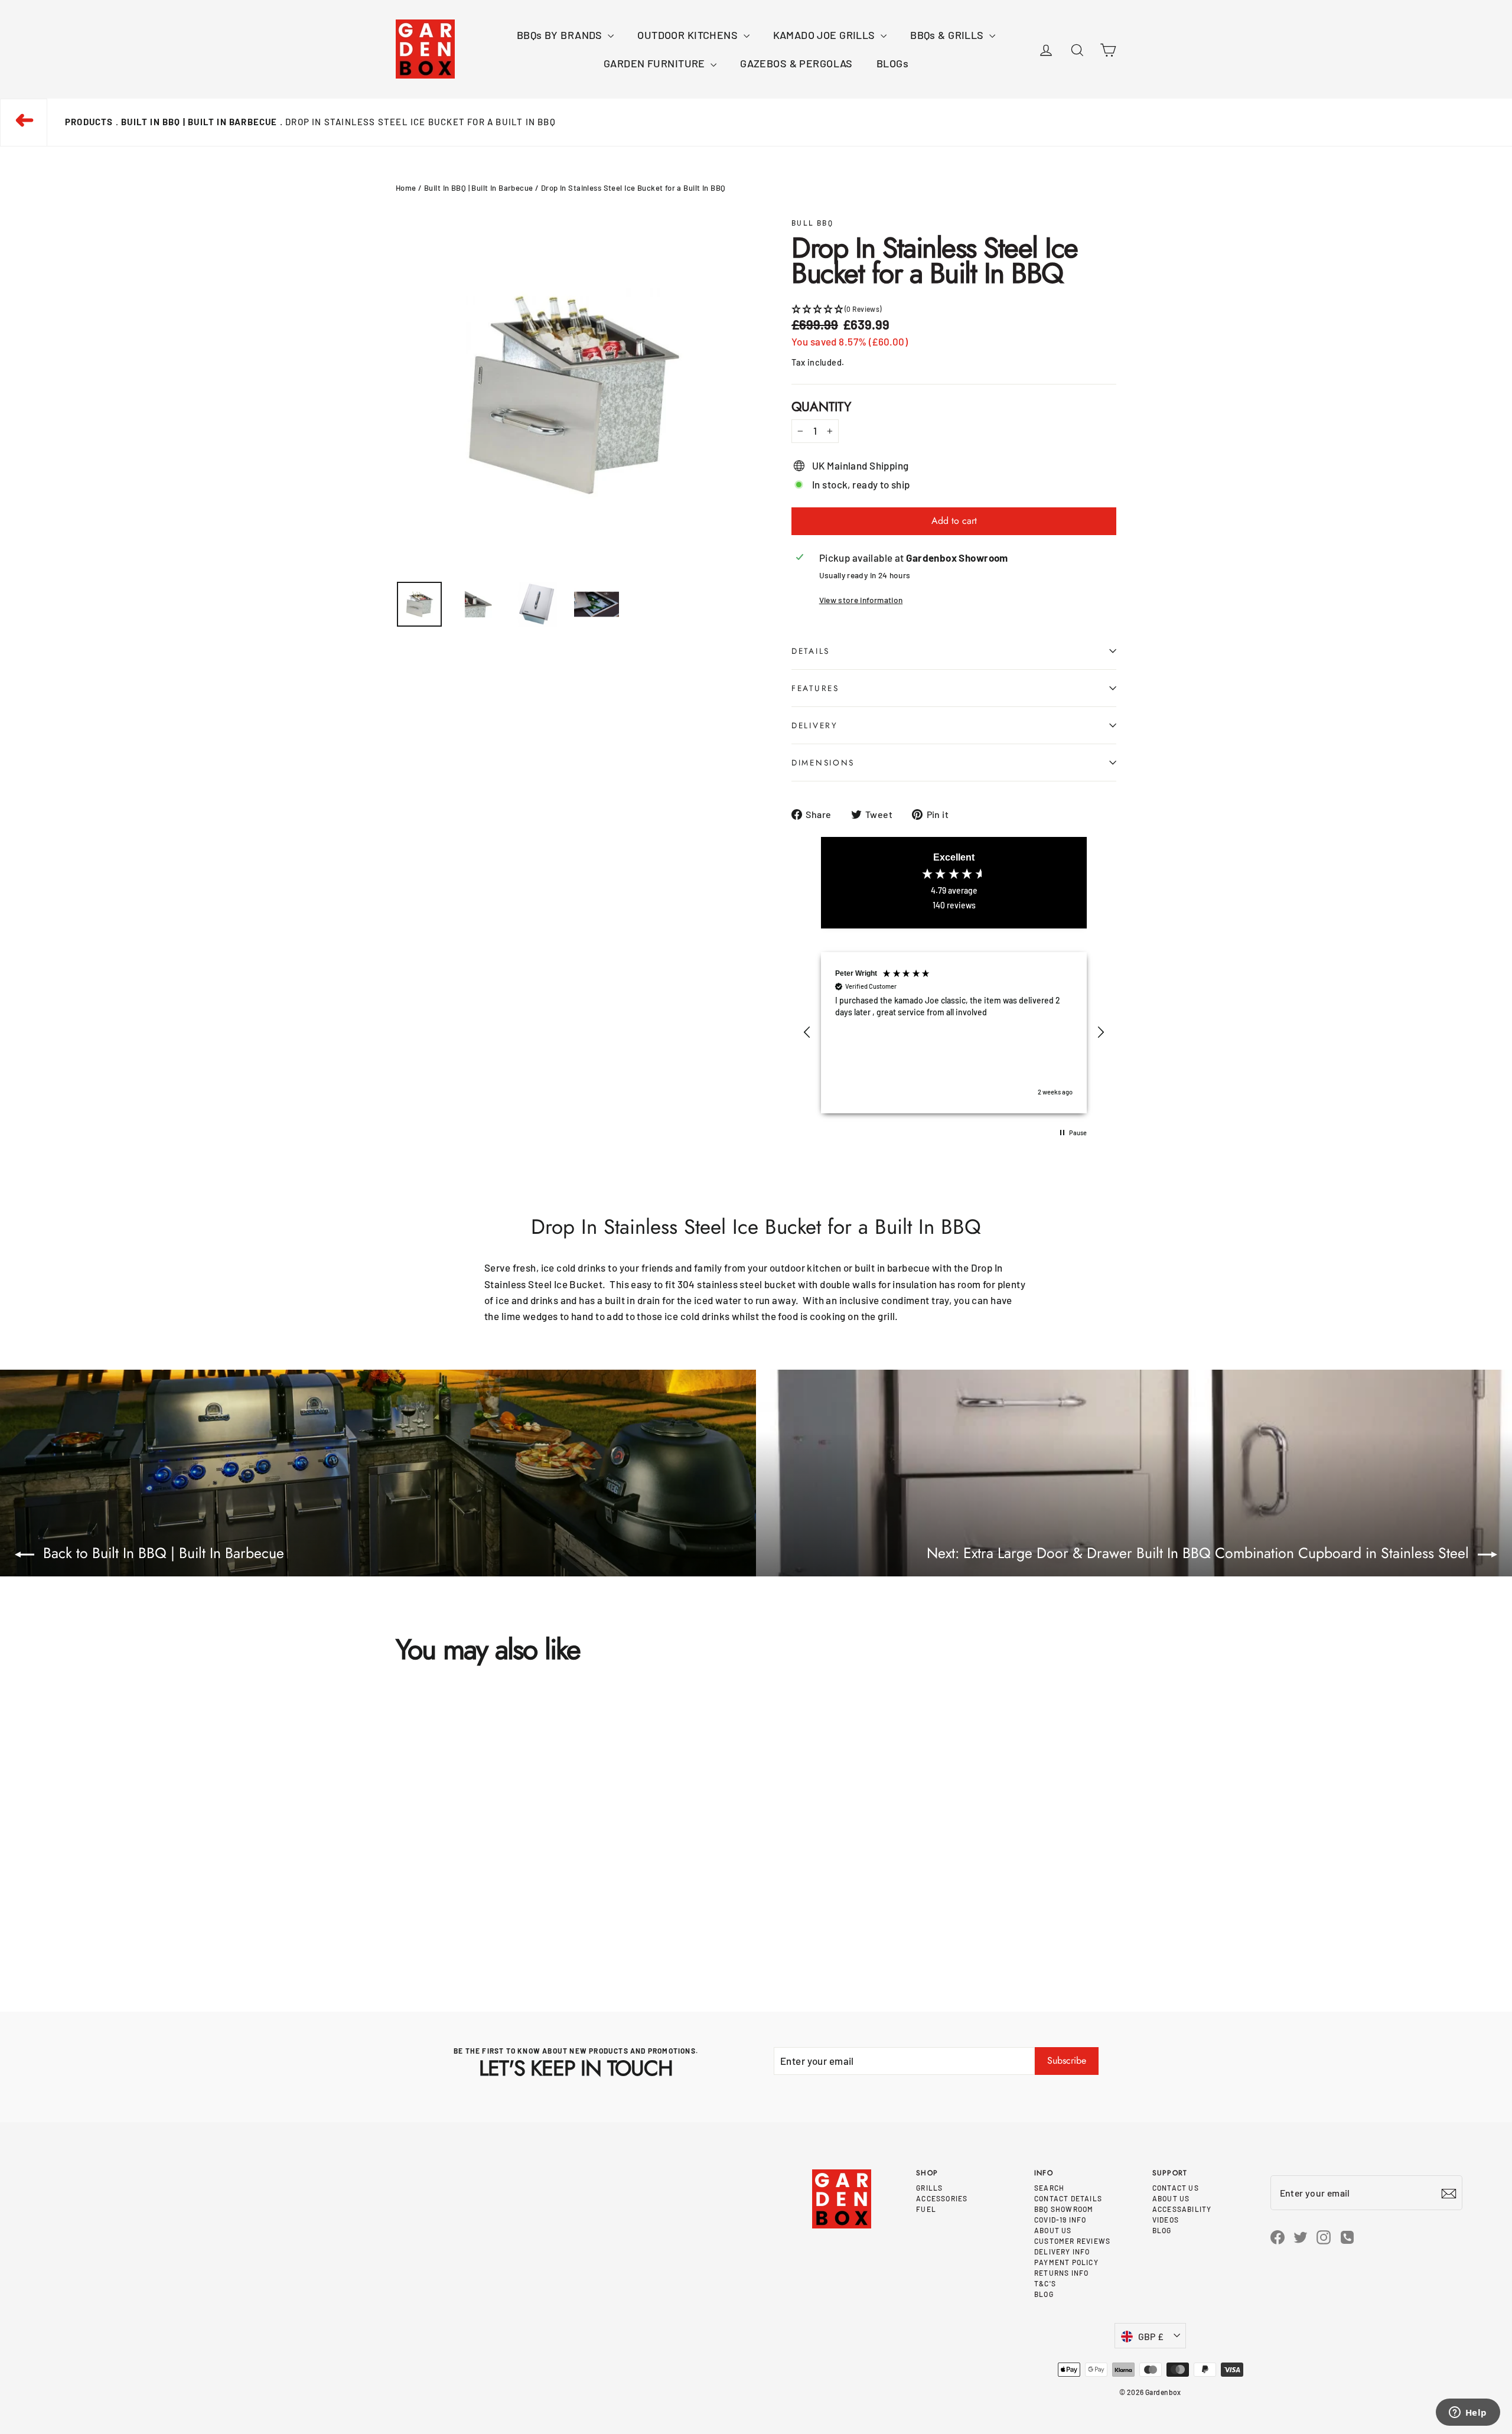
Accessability (1182, 2209)
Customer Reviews (1072, 2241)
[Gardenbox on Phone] (1347, 2236)
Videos (1166, 2220)
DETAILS (811, 651)
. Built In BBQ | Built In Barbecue (197, 122)
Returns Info (1061, 2273)
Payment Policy (1066, 2262)
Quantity (821, 406)
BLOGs (892, 63)
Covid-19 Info (1060, 2220)
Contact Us (1176, 2188)
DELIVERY (815, 725)
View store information (861, 600)
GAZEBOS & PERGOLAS (796, 63)
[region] (954, 1033)
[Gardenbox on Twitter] (1301, 2236)
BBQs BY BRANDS (561, 35)
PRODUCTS (89, 122)
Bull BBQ (812, 223)
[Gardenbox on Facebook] (1278, 2236)
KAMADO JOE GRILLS (826, 35)
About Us (1053, 2230)
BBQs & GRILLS (948, 35)
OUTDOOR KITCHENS (689, 35)
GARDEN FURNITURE (656, 63)
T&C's (1045, 2283)
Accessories (942, 2198)
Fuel (926, 2209)
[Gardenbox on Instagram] (1324, 2236)
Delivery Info (1062, 2251)
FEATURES (815, 688)
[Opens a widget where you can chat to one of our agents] (1468, 2413)
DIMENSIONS (823, 763)
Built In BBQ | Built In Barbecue (479, 188)
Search (1049, 2188)
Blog (1044, 2294)
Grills (929, 2188)
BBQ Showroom (1064, 2209)
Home (406, 188)
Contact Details (1068, 2198)
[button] (954, 309)
